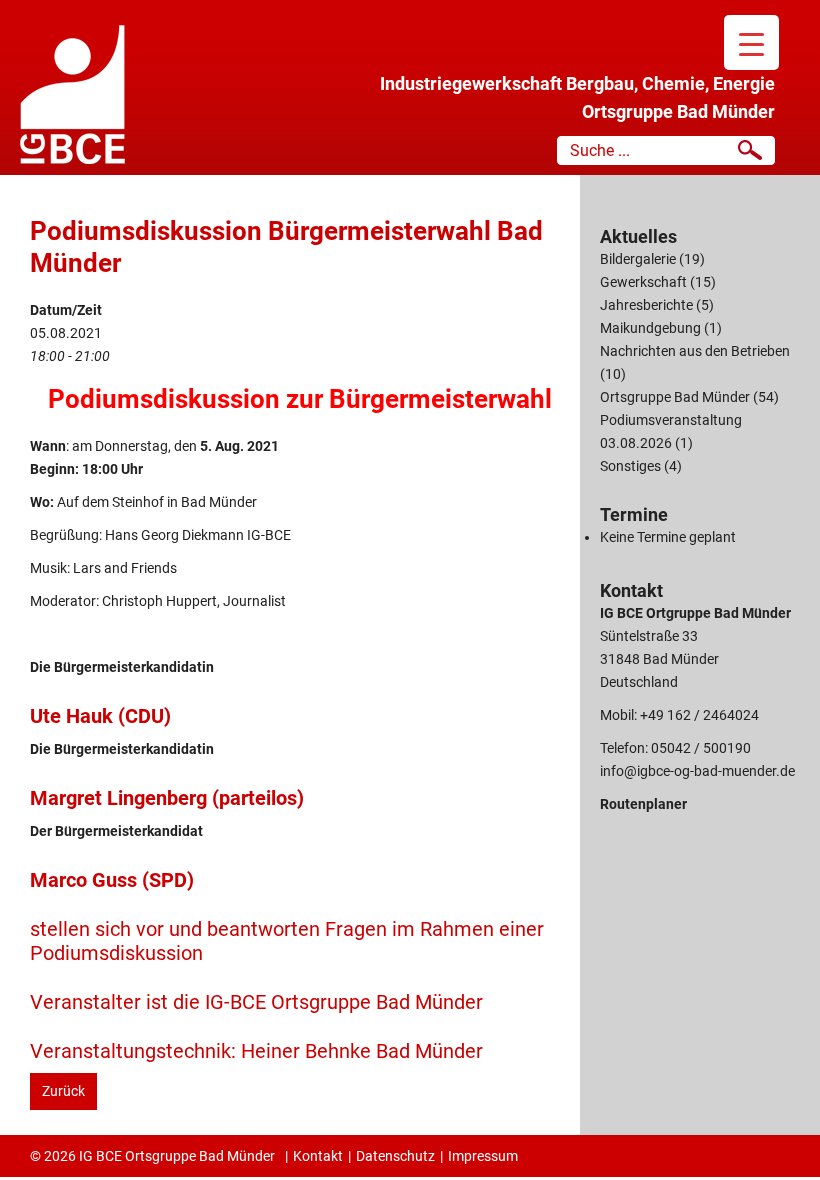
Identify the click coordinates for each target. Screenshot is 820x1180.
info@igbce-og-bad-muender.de (697, 771)
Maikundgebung (650, 328)
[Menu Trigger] (751, 42)
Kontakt (318, 1156)
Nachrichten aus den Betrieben (695, 351)
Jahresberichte (646, 305)
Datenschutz (395, 1156)
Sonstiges (630, 466)
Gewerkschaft (643, 282)
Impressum (483, 1156)
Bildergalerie (638, 259)
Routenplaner (643, 804)
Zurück (63, 1091)
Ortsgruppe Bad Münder (675, 397)
